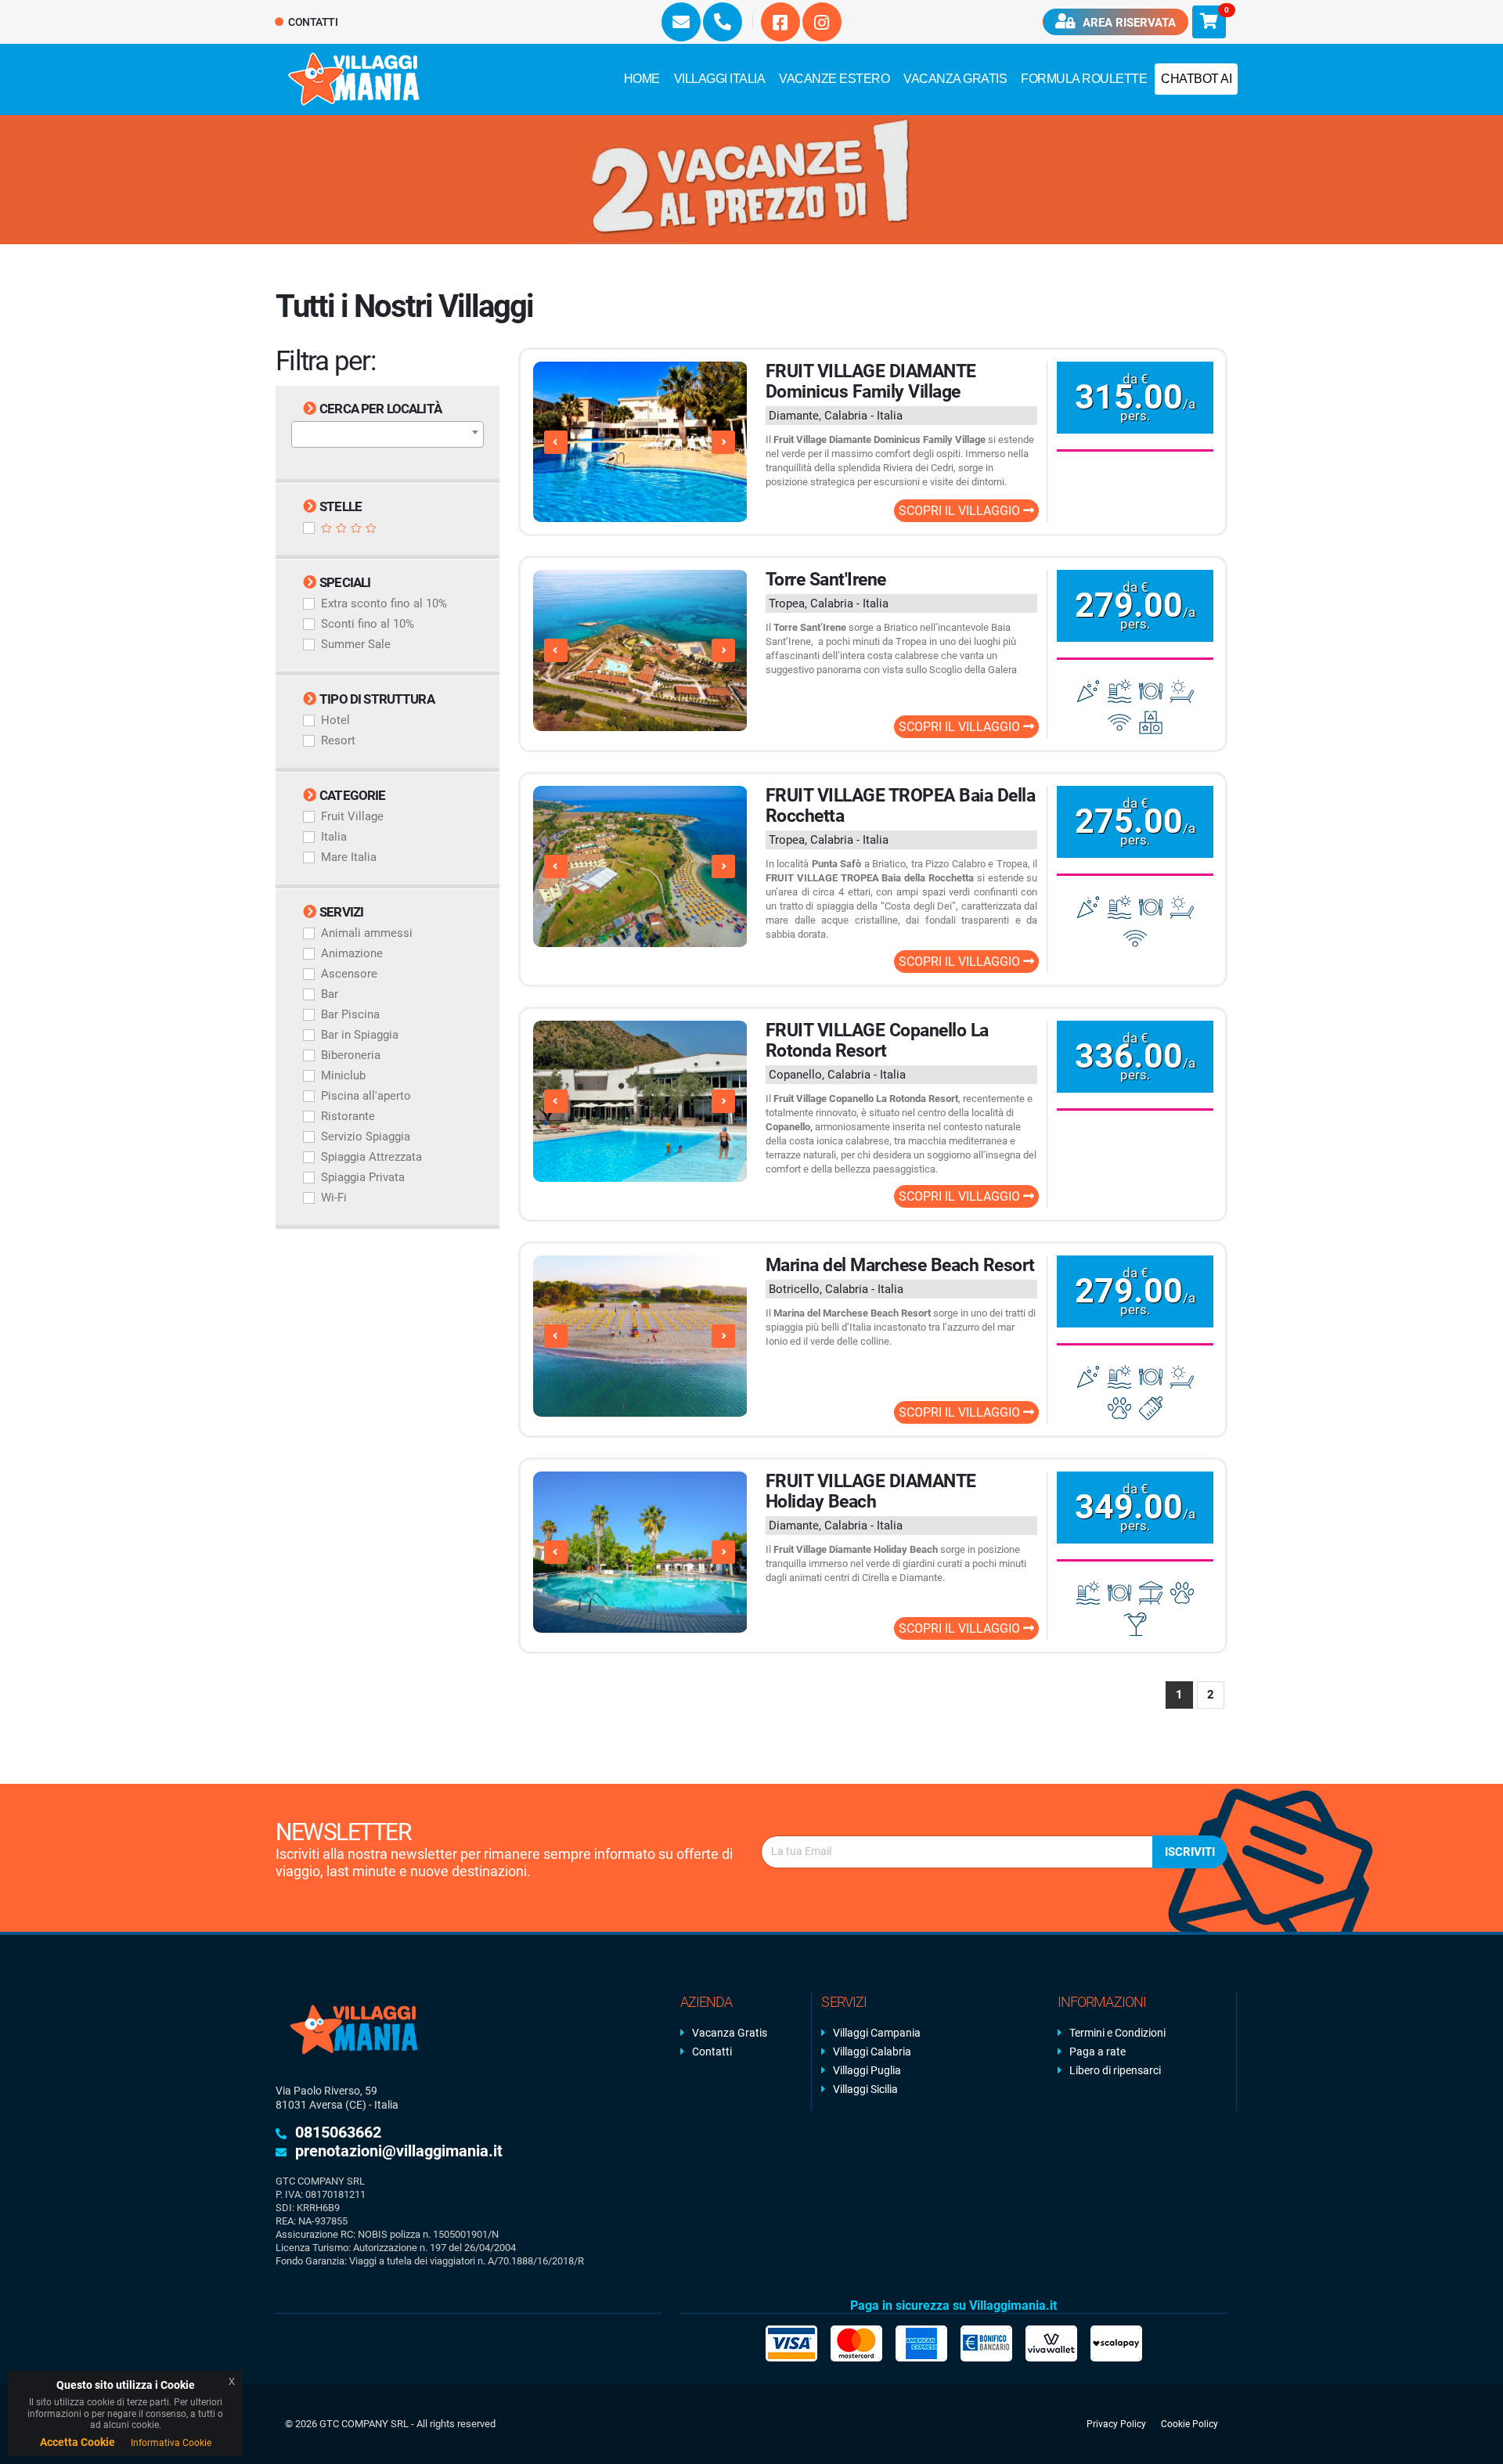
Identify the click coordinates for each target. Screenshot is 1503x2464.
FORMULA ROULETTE (1084, 79)
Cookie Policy (1189, 2424)
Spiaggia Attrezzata (371, 1157)
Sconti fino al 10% (368, 624)
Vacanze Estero (834, 79)
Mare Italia (349, 857)
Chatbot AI (1196, 79)
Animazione (352, 953)
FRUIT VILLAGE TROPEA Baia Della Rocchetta (901, 806)
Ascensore (349, 974)
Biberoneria (351, 1055)
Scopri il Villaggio (961, 511)
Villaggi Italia (720, 79)
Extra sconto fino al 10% (384, 603)
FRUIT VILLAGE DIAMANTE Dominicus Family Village (871, 382)
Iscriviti (1190, 1852)
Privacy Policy (1116, 2424)
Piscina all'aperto (366, 1096)
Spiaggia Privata (363, 1177)
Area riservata (1128, 23)
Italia (334, 837)
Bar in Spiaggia (360, 1035)
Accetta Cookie (77, 2442)
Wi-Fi (334, 1198)
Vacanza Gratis (955, 79)
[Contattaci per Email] (681, 22)
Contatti (312, 22)
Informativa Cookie (171, 2443)
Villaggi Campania (877, 2033)
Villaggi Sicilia (865, 2089)
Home (642, 79)
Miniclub (343, 1075)
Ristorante (348, 1116)
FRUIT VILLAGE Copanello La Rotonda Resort (877, 1041)
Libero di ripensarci (1115, 2070)
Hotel (335, 720)
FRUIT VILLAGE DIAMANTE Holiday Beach (871, 1491)
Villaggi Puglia (867, 2070)
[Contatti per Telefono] (723, 22)
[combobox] (387, 434)
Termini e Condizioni (1117, 2033)
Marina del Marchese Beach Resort (900, 1265)
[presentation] (556, 442)
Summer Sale (356, 644)
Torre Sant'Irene (826, 580)
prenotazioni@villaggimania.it (399, 2151)
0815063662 (338, 2132)
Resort (338, 740)
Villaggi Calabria (872, 2052)
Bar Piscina (350, 1014)
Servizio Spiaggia (366, 1137)
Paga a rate (1098, 2052)
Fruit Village (352, 816)
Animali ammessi (367, 933)
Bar (330, 994)
